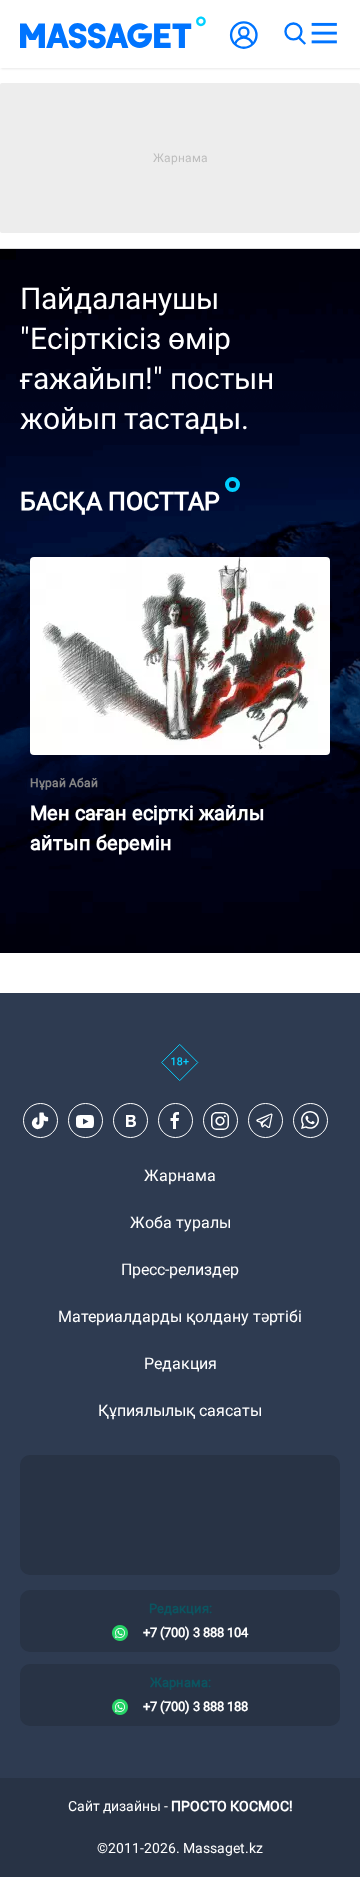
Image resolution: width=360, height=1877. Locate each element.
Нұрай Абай (64, 783)
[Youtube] (85, 1121)
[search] (294, 34)
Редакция (180, 1363)
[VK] (130, 1121)
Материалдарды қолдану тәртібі (180, 1316)
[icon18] (180, 1073)
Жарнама (180, 1175)
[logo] (113, 34)
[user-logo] (244, 45)
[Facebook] (175, 1121)
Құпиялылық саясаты (180, 1410)
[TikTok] (40, 1121)
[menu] (324, 34)
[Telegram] (265, 1121)
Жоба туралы (180, 1222)
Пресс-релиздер (180, 1269)
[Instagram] (220, 1121)
